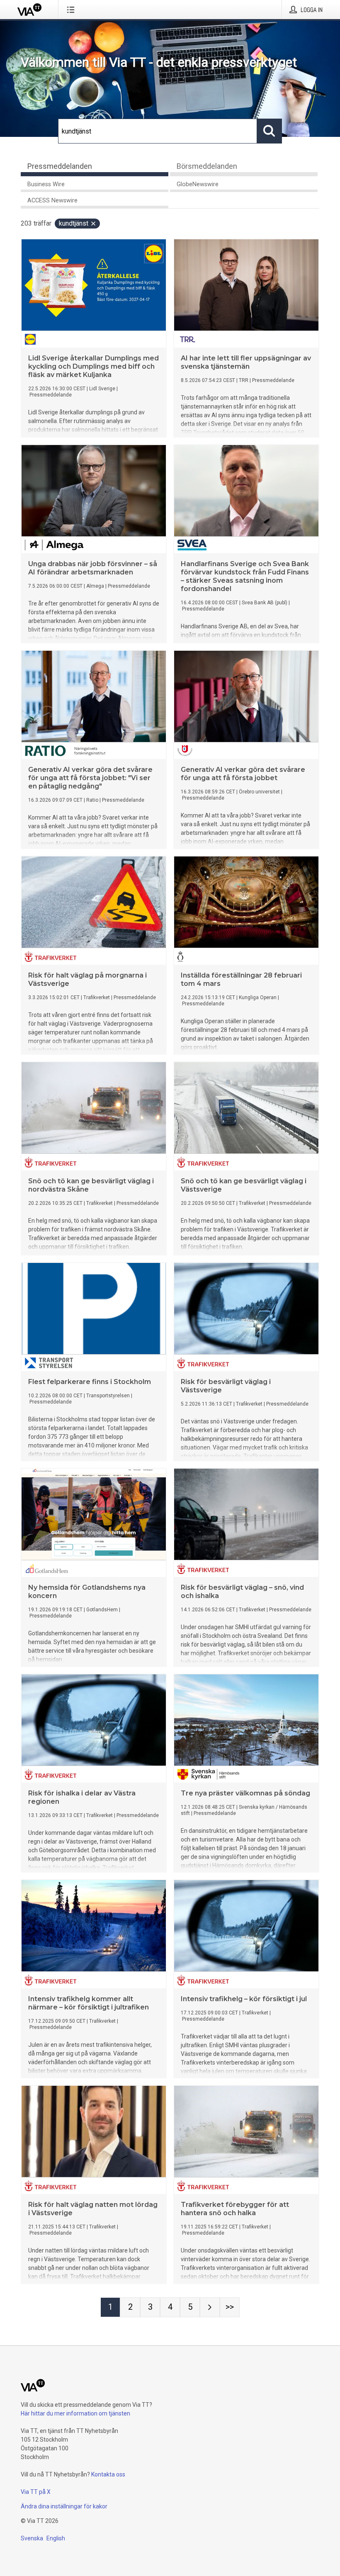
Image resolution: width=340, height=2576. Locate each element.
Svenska (32, 2538)
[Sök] (270, 131)
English (56, 2538)
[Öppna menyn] (72, 10)
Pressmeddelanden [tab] (60, 166)
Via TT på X (36, 2492)
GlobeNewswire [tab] (198, 184)
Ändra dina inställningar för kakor (64, 2506)
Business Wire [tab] (46, 184)
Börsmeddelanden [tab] (207, 166)
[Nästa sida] (210, 2307)
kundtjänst (74, 223)
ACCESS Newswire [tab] (52, 201)
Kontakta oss (108, 2474)
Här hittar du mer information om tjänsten (75, 2413)
